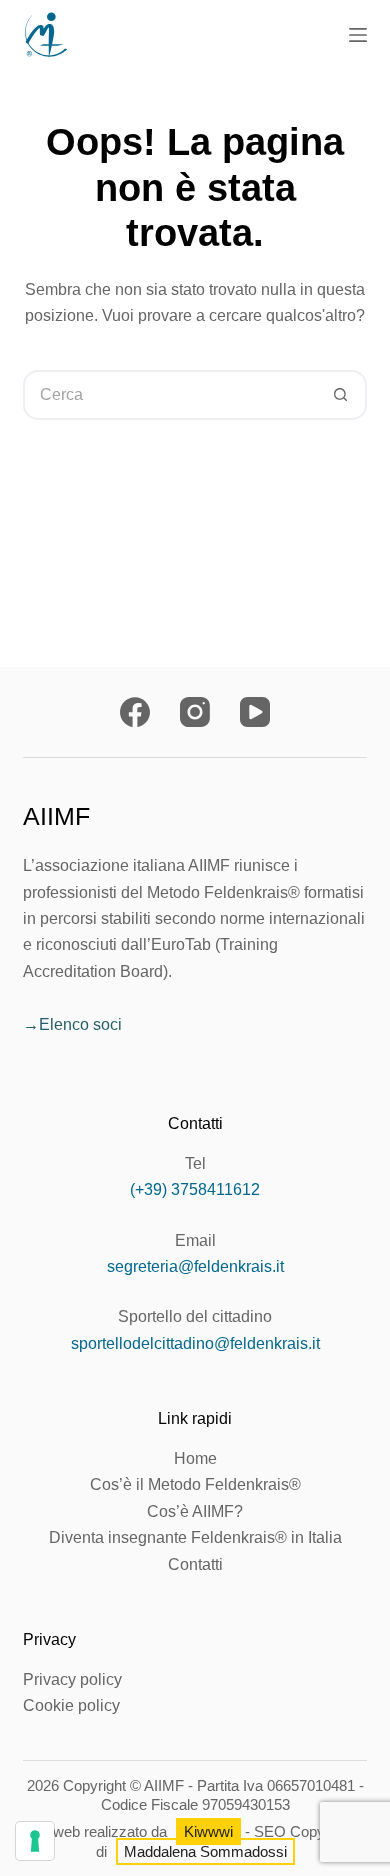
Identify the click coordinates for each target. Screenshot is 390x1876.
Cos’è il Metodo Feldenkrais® (195, 1484)
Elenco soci (80, 1024)
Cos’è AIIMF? (195, 1511)
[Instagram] (195, 712)
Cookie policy (71, 1705)
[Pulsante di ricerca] (342, 395)
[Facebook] (135, 712)
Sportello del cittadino (195, 1316)
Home (195, 1458)
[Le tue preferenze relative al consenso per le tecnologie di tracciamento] (35, 1841)
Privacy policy (72, 1679)
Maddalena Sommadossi (205, 1851)
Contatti (195, 1564)
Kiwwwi (208, 1831)
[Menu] (358, 35)
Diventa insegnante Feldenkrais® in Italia (195, 1537)
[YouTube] (255, 712)
